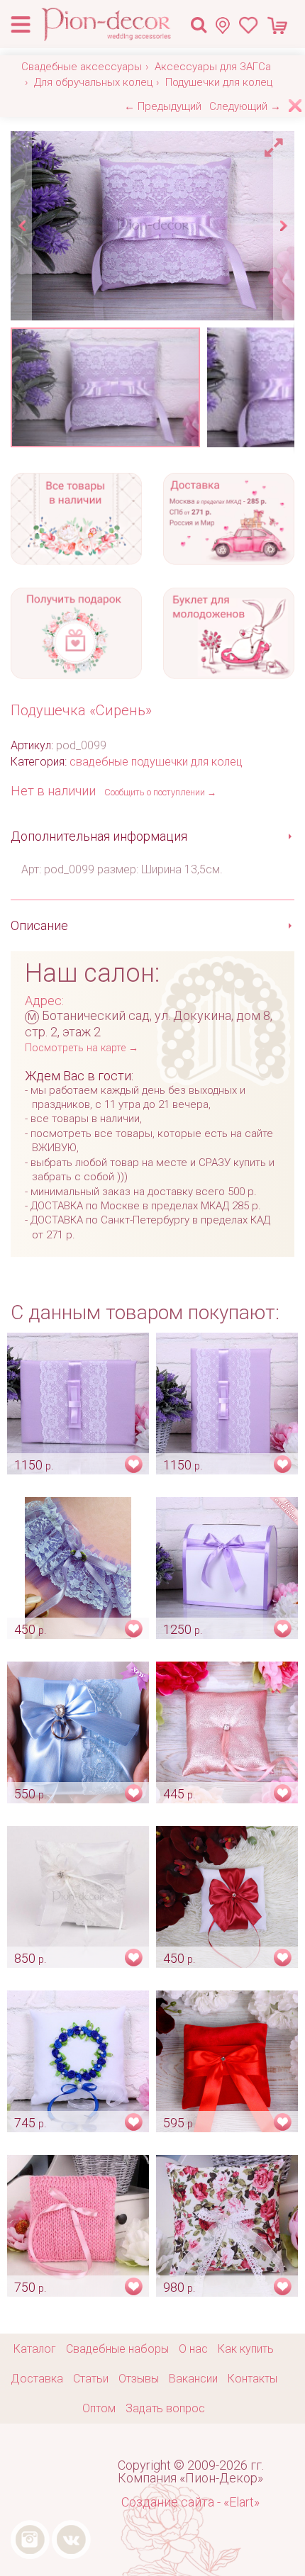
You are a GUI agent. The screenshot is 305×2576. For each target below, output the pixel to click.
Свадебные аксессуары (82, 67)
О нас (193, 2349)
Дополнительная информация (99, 836)
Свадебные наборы (117, 2349)
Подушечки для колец (219, 82)
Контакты (253, 2379)
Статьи (91, 2379)
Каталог (35, 2349)
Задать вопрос (165, 2408)
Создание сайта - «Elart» (190, 2502)
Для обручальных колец (93, 82)
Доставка (37, 2379)
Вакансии (193, 2379)
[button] (276, 144)
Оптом (99, 2408)
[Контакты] (227, 25)
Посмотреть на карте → (82, 1048)
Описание (39, 925)
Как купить (246, 2349)
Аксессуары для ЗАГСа (213, 67)
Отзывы (139, 2379)
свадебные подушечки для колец (156, 762)
